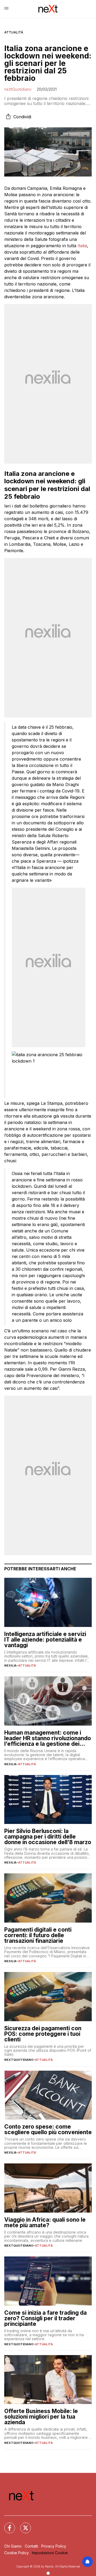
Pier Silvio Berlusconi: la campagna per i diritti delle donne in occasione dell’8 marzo (48, 1837)
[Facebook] (6, 2525)
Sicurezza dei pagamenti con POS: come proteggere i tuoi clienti (43, 2034)
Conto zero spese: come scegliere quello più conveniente (48, 2129)
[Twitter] (22, 2525)
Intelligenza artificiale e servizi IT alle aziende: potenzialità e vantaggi (45, 1640)
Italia (82, 246)
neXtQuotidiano (18, 89)
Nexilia (10, 1665)
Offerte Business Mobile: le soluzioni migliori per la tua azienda (41, 2417)
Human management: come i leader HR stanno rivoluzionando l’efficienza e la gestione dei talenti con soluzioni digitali (48, 1738)
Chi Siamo (13, 2546)
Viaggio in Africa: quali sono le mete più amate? (45, 2222)
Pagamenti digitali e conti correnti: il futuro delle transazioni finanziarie (38, 1935)
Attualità (14, 32)
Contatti (31, 2546)
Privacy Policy (54, 2546)
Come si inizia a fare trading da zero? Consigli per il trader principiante (45, 2318)
